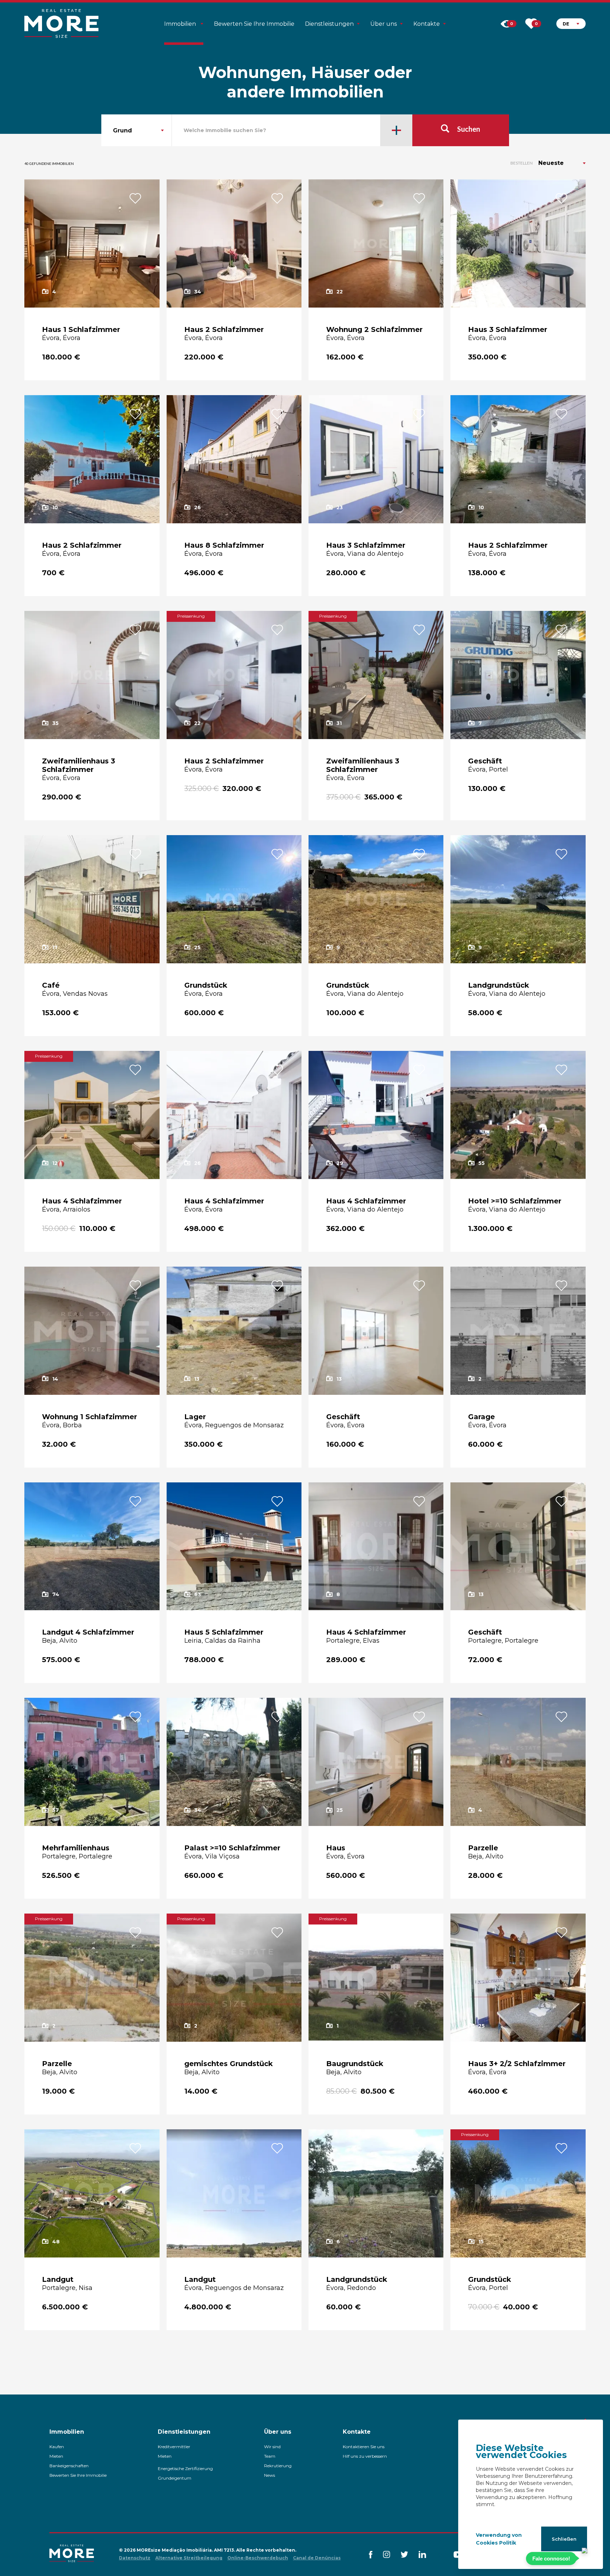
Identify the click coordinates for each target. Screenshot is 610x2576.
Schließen (564, 2539)
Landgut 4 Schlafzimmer (88, 1632)
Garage (482, 1417)
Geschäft (485, 761)
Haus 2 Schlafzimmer (224, 329)
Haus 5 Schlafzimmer (224, 1632)
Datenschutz (135, 2558)
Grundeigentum (175, 2478)
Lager (195, 1417)
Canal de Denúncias (317, 2558)
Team (270, 2456)
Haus (336, 1848)
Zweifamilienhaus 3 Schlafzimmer (79, 765)
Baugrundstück (355, 2064)
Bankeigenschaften (69, 2466)
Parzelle (483, 1848)
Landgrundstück (499, 985)
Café (51, 985)
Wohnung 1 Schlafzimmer (89, 1417)
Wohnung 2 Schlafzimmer (374, 329)
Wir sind (272, 2447)
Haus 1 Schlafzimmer (81, 329)
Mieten (56, 2456)
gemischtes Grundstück (229, 2064)
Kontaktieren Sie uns (364, 2447)
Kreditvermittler (174, 2447)
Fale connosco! (551, 2559)
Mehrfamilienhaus (76, 1848)
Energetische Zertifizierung (185, 2468)
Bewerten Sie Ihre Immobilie (254, 24)
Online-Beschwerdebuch (258, 2558)
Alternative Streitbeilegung (189, 2558)
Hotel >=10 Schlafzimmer (515, 1201)
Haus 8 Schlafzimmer (224, 545)
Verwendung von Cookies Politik (499, 2539)
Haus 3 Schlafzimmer (508, 329)
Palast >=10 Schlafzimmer (232, 1848)
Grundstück (206, 985)
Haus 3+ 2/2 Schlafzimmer (517, 2064)
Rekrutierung (278, 2466)
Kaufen (57, 2447)
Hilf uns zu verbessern (365, 2456)
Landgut (58, 2279)
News (270, 2475)
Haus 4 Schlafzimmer (82, 1201)
